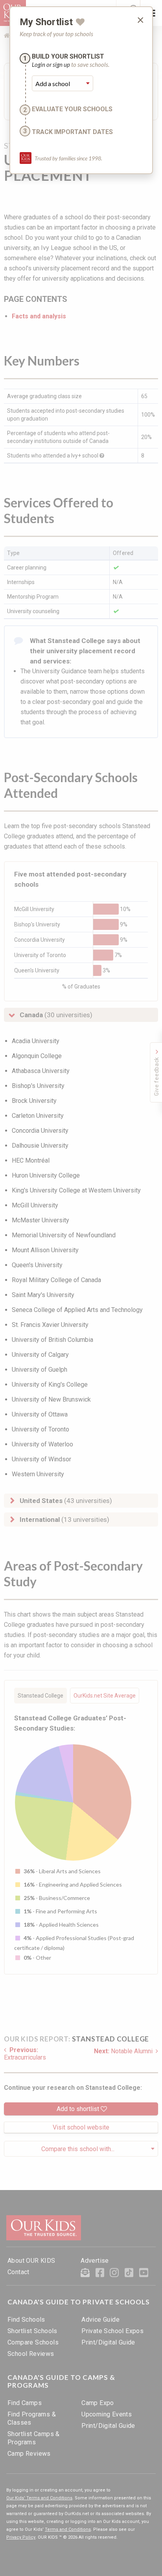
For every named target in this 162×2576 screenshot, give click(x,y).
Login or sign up (51, 64)
